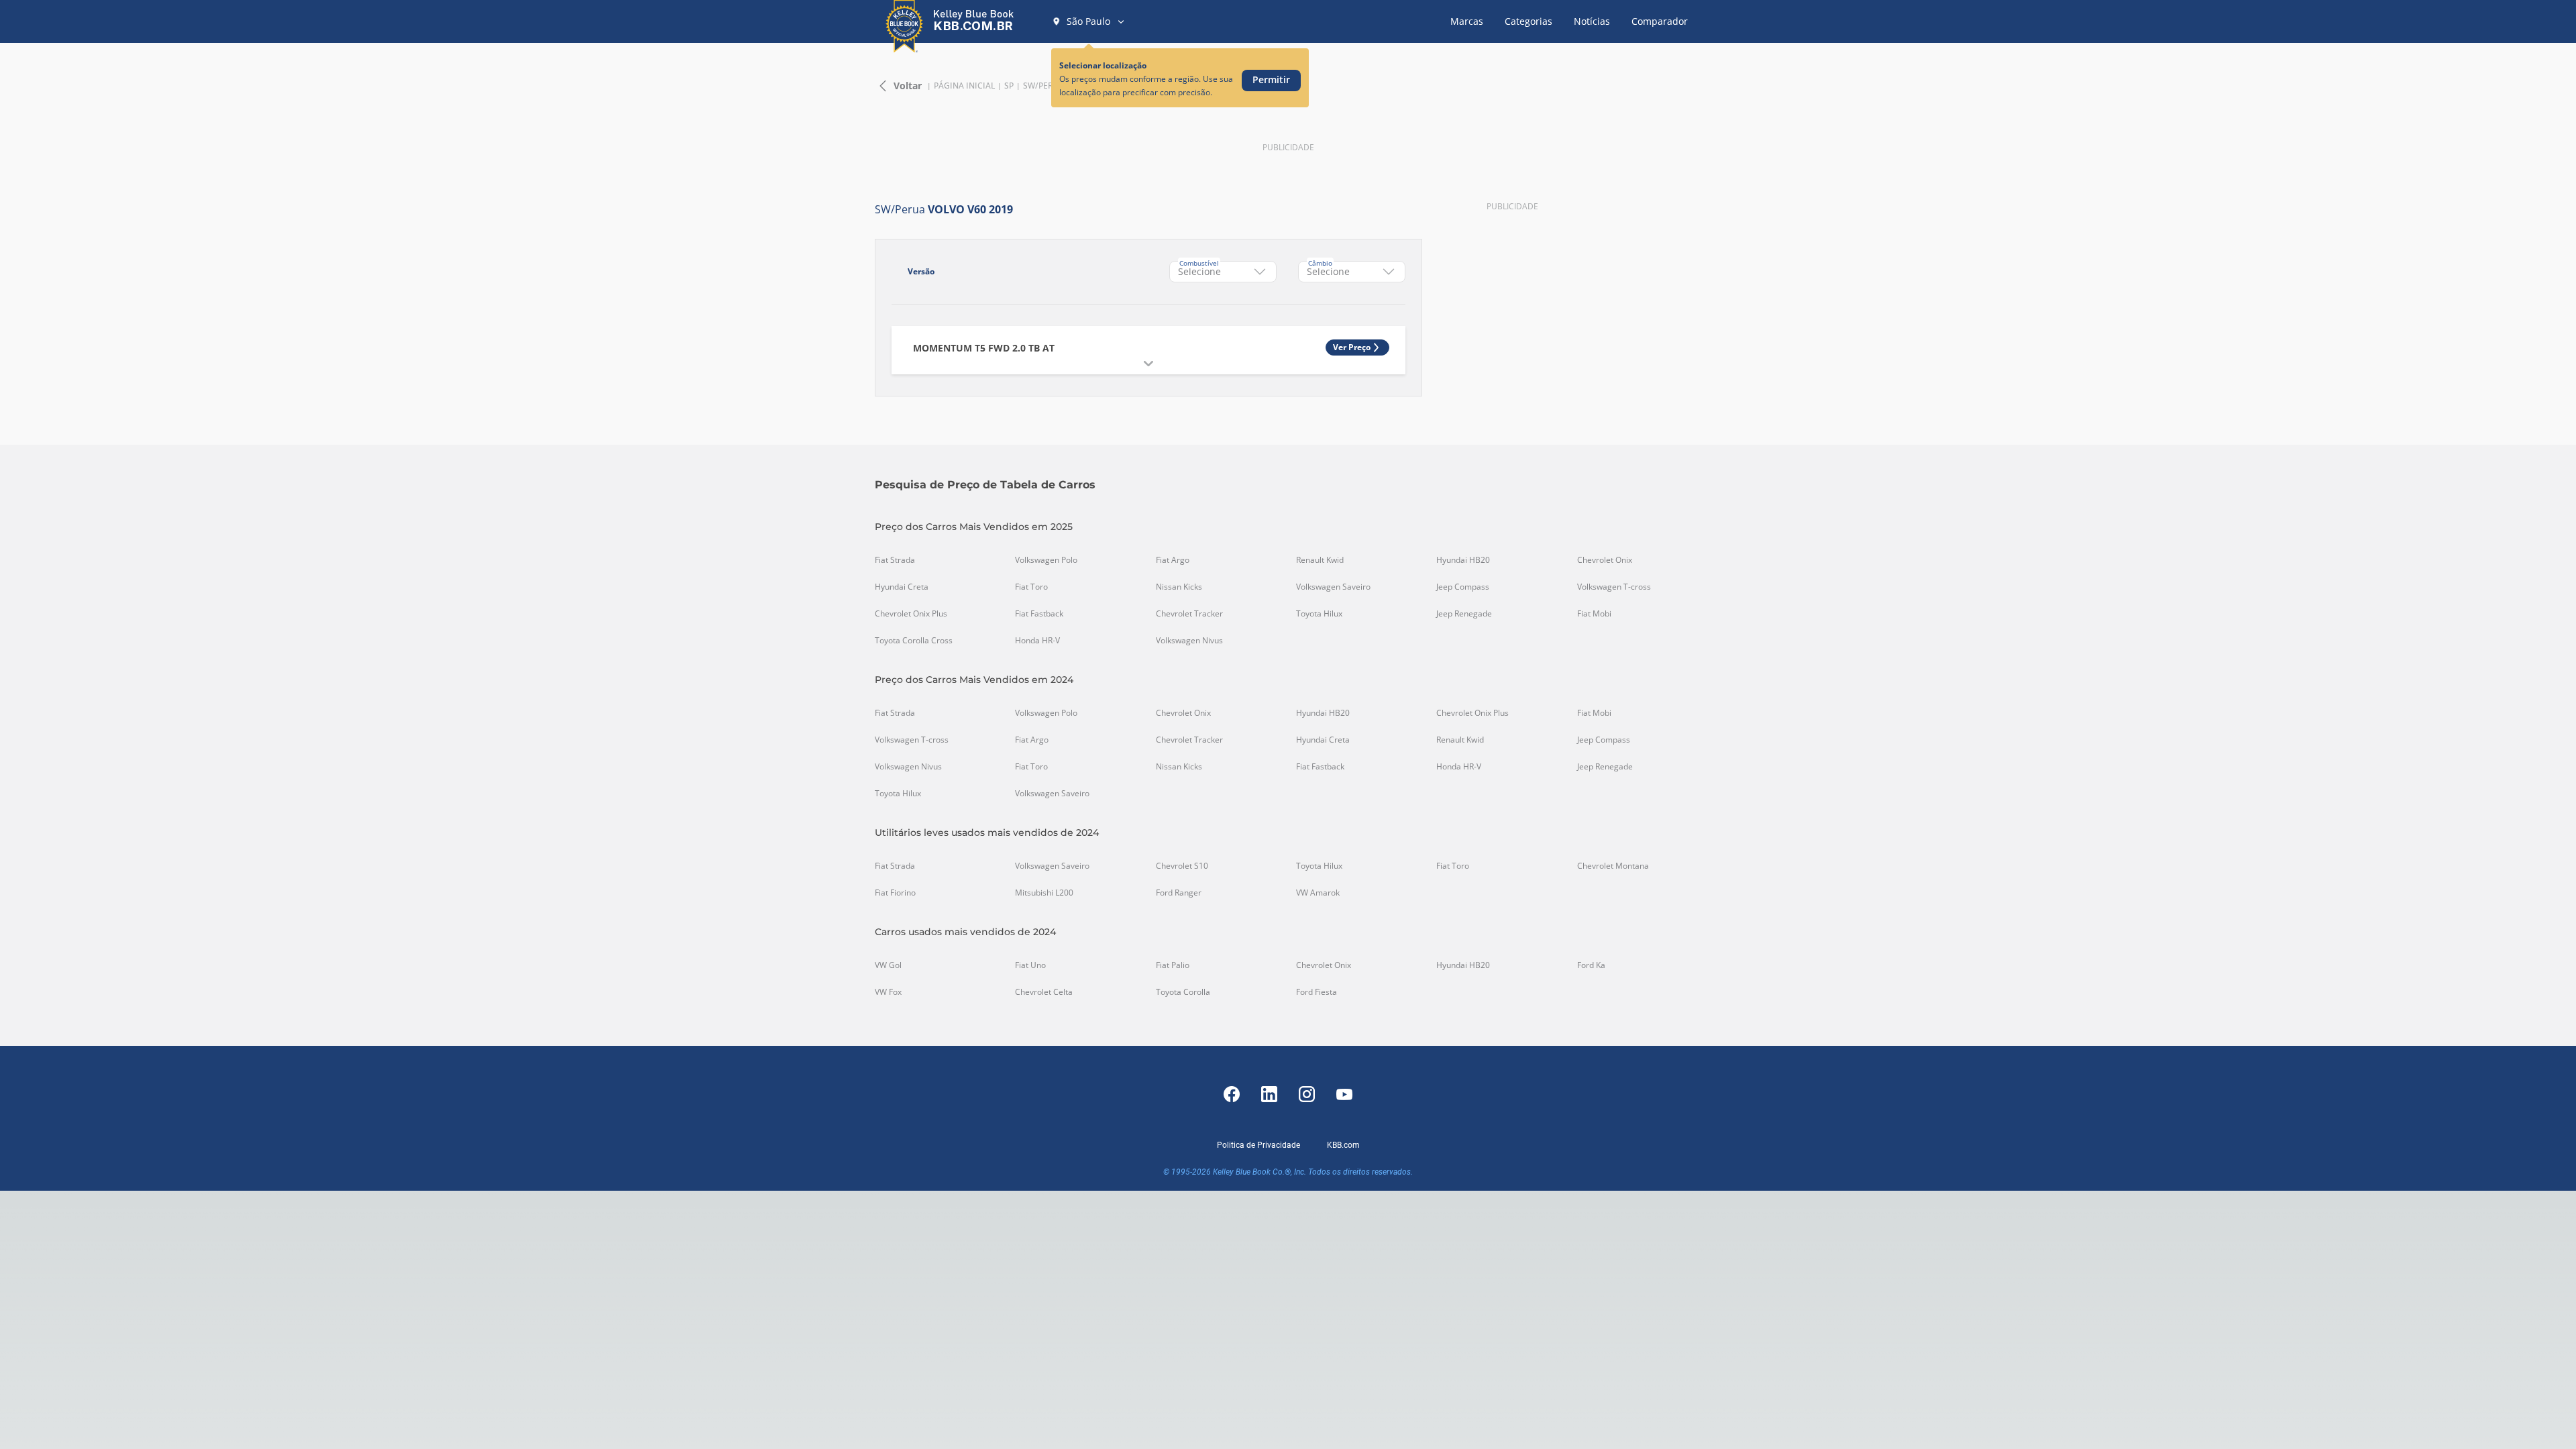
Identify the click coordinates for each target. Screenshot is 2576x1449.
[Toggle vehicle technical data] (1148, 364)
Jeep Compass (1463, 587)
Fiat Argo (1173, 560)
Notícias (1592, 21)
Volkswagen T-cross (1614, 587)
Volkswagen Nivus (1189, 641)
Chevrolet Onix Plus (911, 614)
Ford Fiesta (1317, 992)
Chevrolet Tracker (1189, 614)
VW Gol (888, 965)
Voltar (908, 86)
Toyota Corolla (1183, 992)
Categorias (1528, 21)
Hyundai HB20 (1463, 560)
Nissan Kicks (1179, 587)
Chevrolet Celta (1044, 992)
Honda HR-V (1037, 641)
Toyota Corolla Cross (914, 641)
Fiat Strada (895, 560)
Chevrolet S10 (1182, 866)
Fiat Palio (1173, 965)
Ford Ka (1591, 965)
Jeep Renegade (1464, 614)
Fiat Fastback (1039, 614)
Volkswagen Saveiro (1333, 587)
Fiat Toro (1031, 587)
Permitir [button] (1271, 79)
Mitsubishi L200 (1044, 893)
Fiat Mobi (1594, 614)
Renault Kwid (1320, 560)
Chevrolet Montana (1613, 866)
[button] (1089, 21)
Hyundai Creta (902, 587)
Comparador (1660, 21)
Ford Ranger (1179, 893)
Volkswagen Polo (1046, 560)
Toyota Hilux (1319, 614)
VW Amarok (1318, 893)
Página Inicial (964, 86)
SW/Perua (1044, 86)
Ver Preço (1352, 347)
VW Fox (888, 992)
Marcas (1467, 21)
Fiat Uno (1030, 965)
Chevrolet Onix (1605, 560)
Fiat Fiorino (895, 893)
